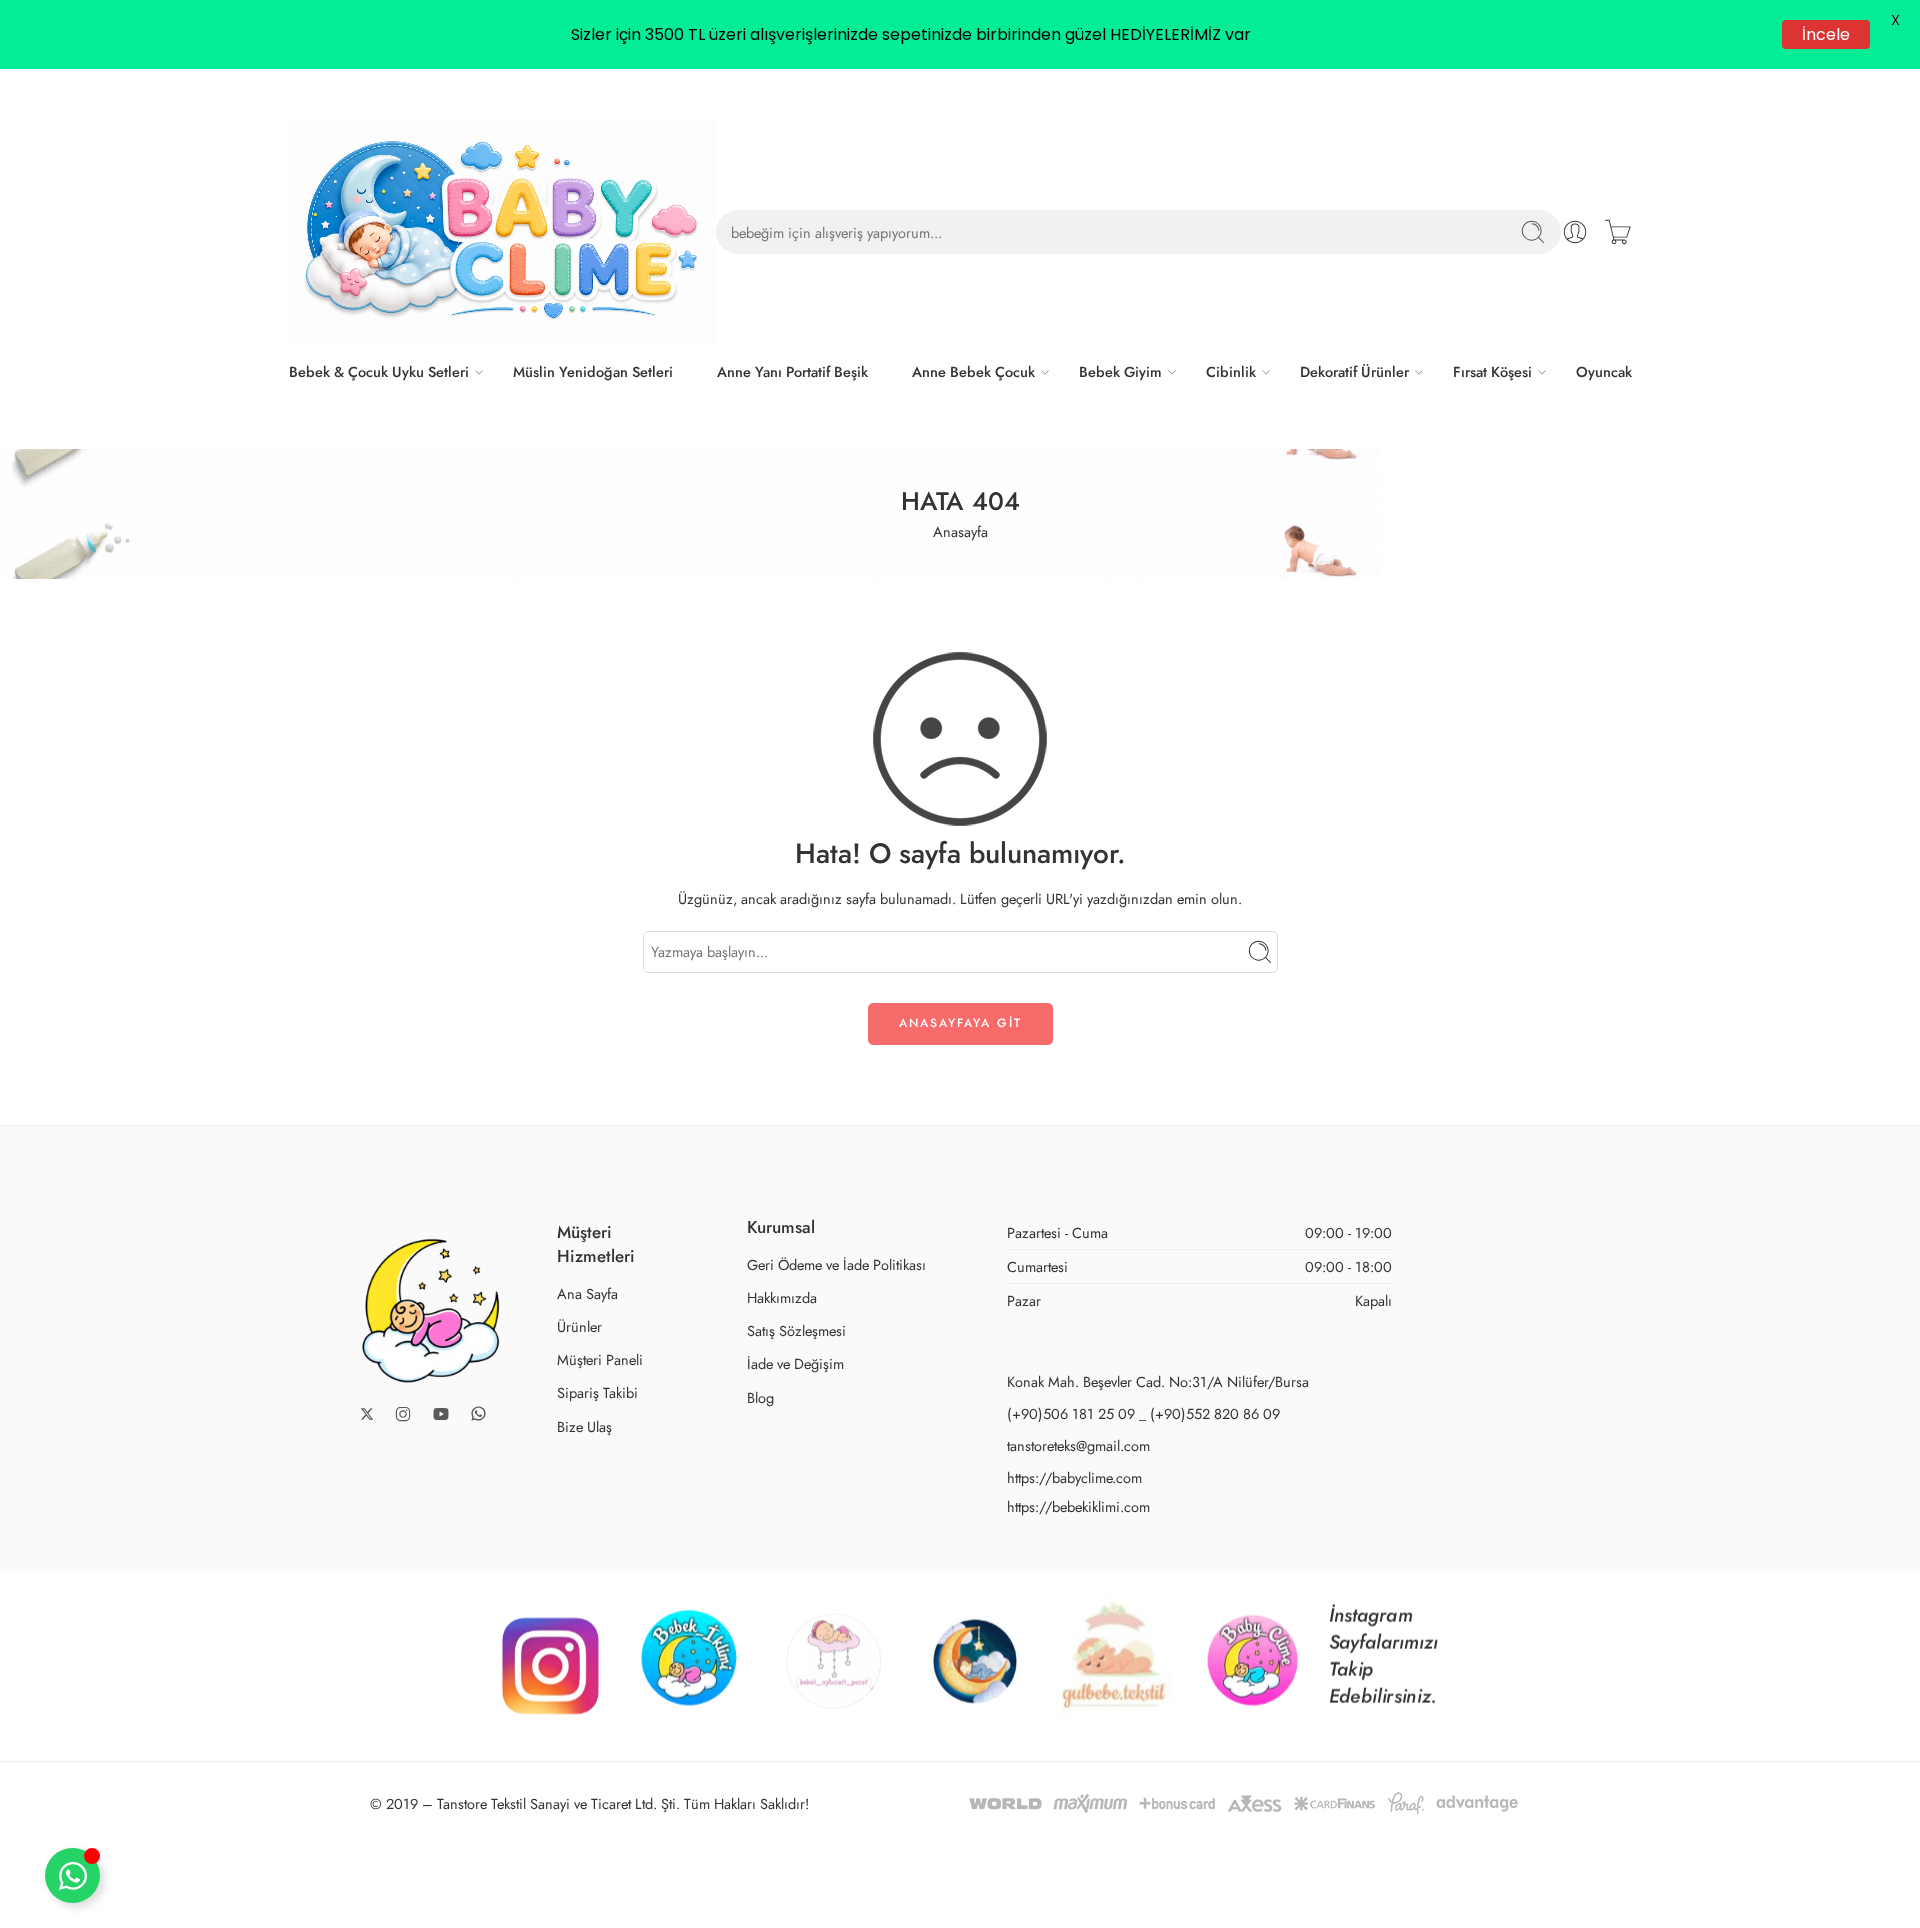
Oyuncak (1604, 371)
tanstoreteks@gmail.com (1078, 1445)
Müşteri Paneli (600, 1359)
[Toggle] (72, 1875)
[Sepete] (1618, 232)
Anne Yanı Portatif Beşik (792, 371)
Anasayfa (960, 531)
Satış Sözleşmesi (796, 1330)
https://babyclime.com (1074, 1477)
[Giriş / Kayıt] (1575, 232)
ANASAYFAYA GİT (960, 1023)
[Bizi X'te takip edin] (367, 1414)
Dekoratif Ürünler (1354, 371)
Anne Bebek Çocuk (973, 371)
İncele (1827, 34)
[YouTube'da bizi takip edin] (441, 1414)
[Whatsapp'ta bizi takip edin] (478, 1413)
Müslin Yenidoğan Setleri (593, 371)
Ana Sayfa (587, 1293)
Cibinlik (1231, 371)
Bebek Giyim (1120, 371)
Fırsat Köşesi (1492, 371)
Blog (760, 1397)
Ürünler (579, 1326)
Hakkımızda (782, 1297)
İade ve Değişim (795, 1363)
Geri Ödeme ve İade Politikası (836, 1264)
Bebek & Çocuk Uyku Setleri (379, 371)
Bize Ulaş (584, 1426)
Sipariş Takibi (597, 1392)
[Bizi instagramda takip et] (403, 1414)
